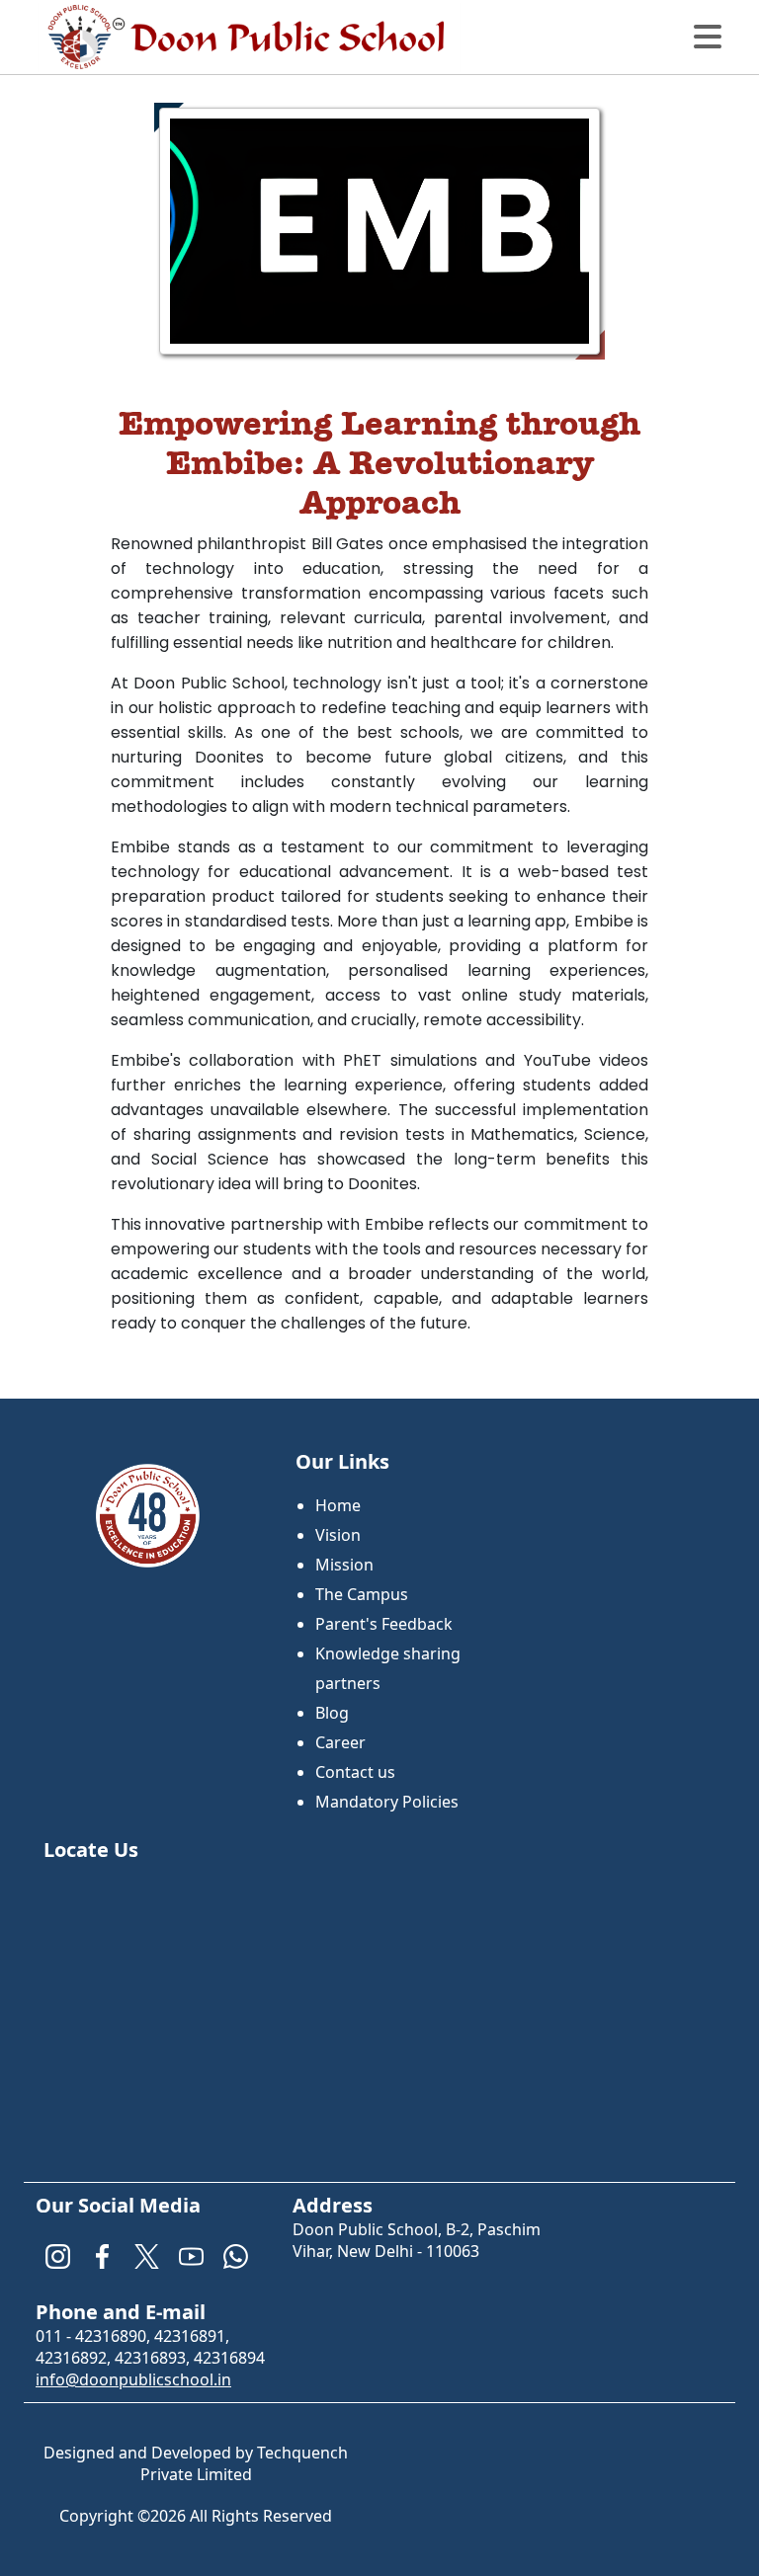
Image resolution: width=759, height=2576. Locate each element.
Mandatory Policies (387, 1802)
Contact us (355, 1772)
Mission (344, 1565)
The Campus (362, 1594)
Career (340, 1742)
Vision (338, 1535)
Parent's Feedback (384, 1624)
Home (338, 1505)
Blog (332, 1713)
